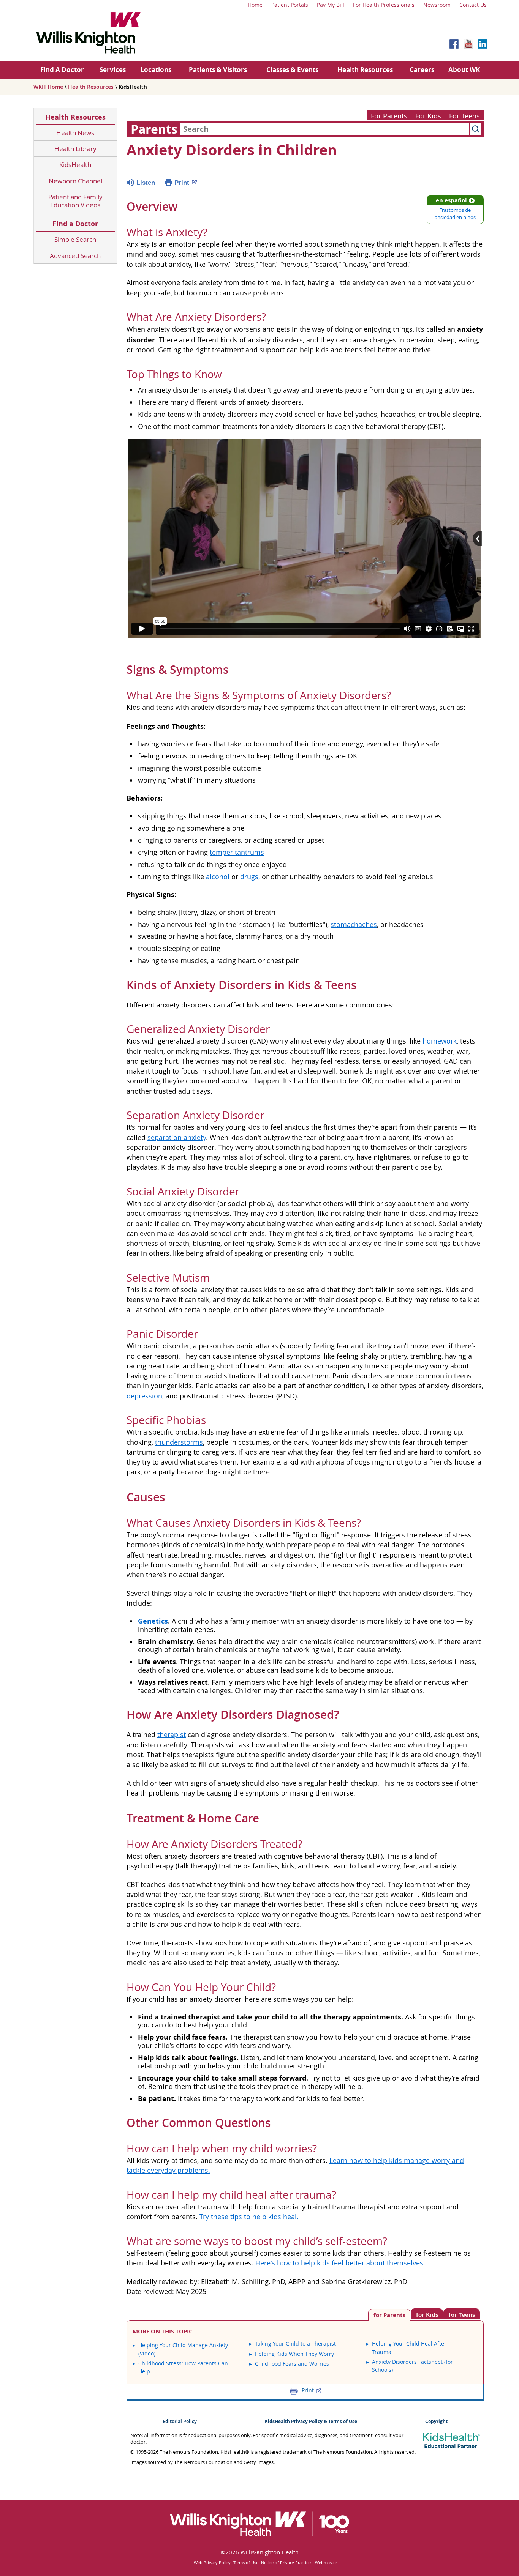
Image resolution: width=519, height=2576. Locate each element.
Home (255, 5)
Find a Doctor (75, 224)
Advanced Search (75, 256)
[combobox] (325, 129)
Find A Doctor (62, 70)
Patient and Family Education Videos (75, 201)
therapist (172, 1735)
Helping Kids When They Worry (294, 2354)
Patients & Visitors (218, 70)
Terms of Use (246, 2563)
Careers (422, 70)
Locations (156, 70)
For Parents (389, 116)
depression (144, 1396)
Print (182, 183)
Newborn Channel (75, 181)
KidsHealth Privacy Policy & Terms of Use (311, 2421)
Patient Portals (290, 5)
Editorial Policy (180, 2421)
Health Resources (365, 70)
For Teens (464, 116)
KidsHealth (75, 165)
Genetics (153, 1621)
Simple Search (75, 239)
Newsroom (437, 5)
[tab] (462, 2314)
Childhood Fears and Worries (292, 2364)
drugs (249, 877)
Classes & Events (292, 70)
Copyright (436, 2421)
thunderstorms (179, 1442)
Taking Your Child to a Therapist (295, 2343)
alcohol (218, 877)
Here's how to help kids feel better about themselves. (340, 2263)
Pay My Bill (331, 5)
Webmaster (326, 2563)
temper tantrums (237, 852)
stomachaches (354, 925)
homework (440, 1041)
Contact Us (473, 5)
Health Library (75, 149)
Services (113, 70)
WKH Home (48, 87)
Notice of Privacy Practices (287, 2563)
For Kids (428, 116)
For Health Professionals (384, 5)
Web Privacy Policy (212, 2563)
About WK (464, 70)
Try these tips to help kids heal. (249, 2217)
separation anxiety (177, 1137)
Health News (75, 133)
